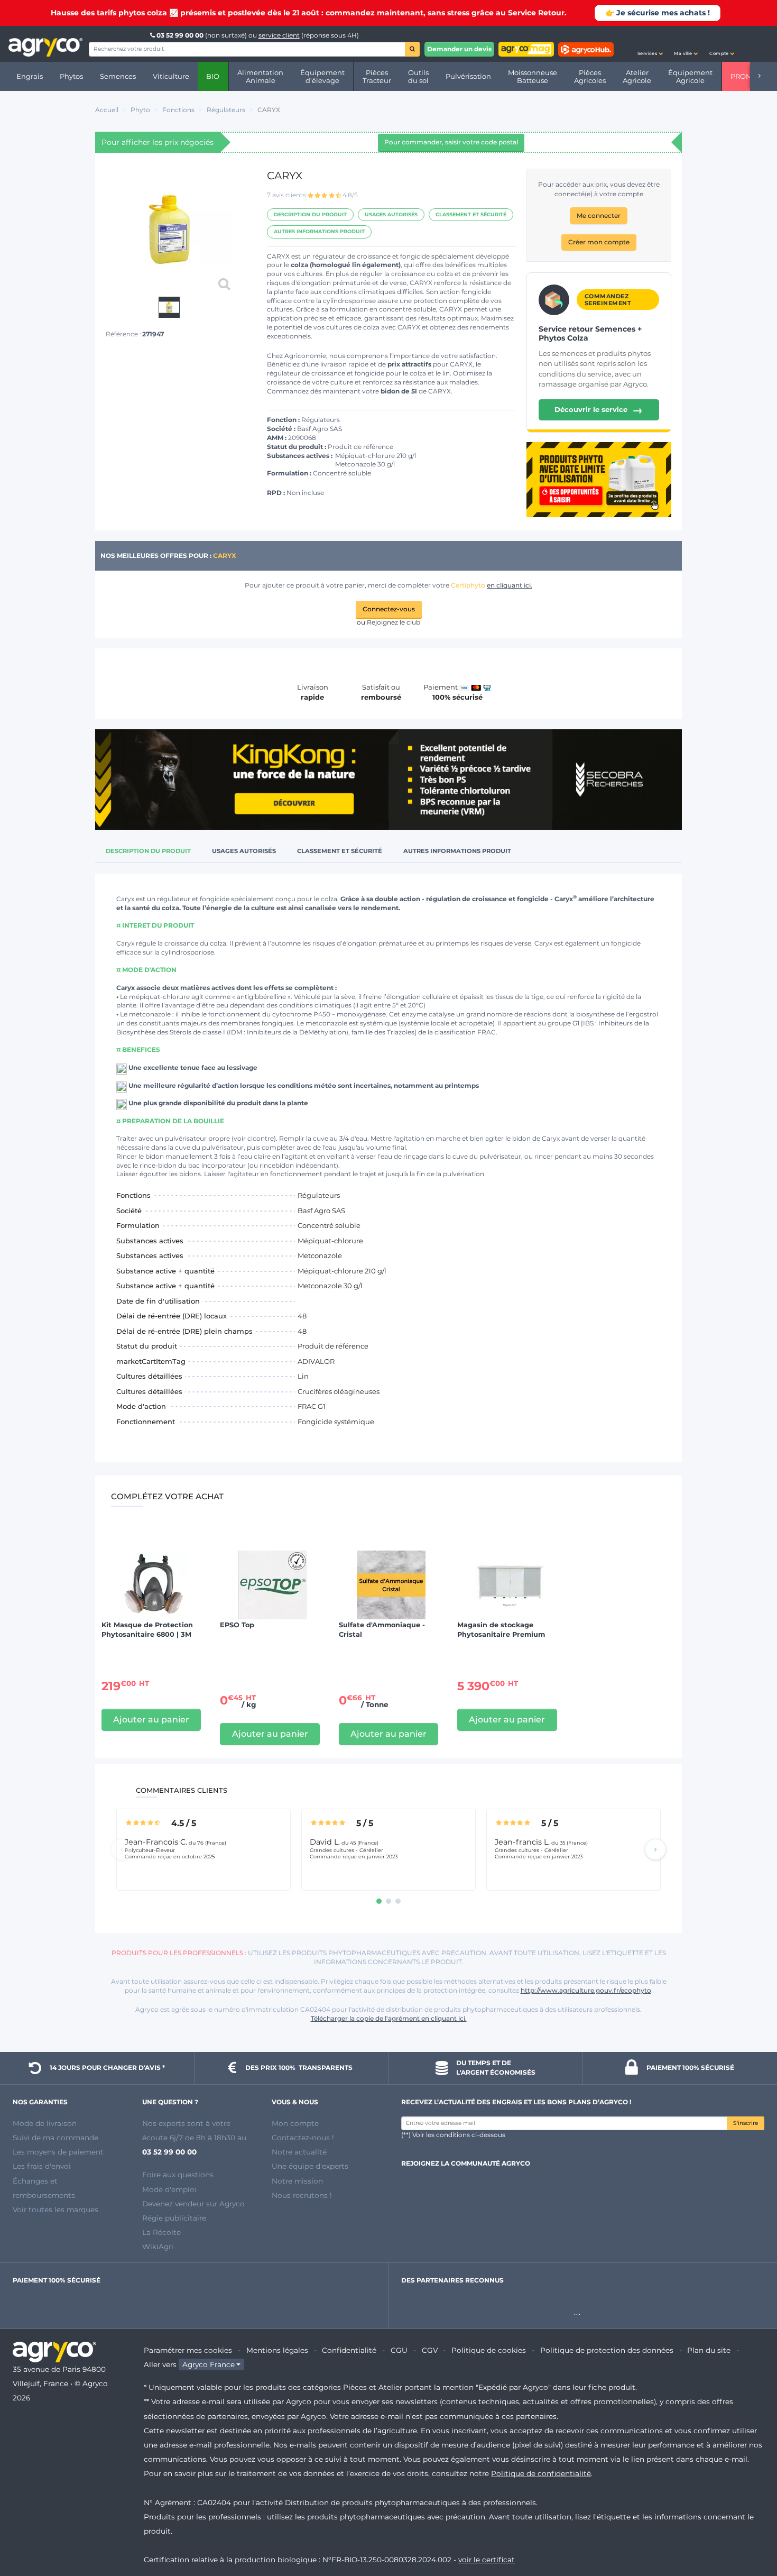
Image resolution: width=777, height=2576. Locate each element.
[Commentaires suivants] (655, 1849)
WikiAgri (158, 2247)
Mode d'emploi (169, 2189)
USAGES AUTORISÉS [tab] (244, 851)
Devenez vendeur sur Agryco (193, 2204)
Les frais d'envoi (42, 2166)
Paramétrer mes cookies (188, 2350)
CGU (399, 2350)
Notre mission (297, 2181)
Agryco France (209, 2364)
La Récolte (161, 2232)
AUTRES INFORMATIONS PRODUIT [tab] (457, 851)
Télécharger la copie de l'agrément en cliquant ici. (389, 2018)
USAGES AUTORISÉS (391, 214)
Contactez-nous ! (303, 2138)
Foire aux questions (178, 2175)
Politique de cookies (489, 2350)
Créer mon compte (599, 242)
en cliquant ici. (510, 585)
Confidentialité (349, 2350)
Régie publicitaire (174, 2218)
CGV (430, 2350)
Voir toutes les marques (55, 2210)
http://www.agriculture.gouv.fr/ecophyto (586, 1990)
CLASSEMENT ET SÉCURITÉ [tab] (340, 851)
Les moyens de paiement (58, 2152)
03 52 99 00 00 (180, 35)
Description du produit (310, 214)
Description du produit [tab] (148, 851)
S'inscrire (746, 2123)
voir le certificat (487, 2560)
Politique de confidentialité (541, 2473)
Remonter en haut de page (750, 2530)
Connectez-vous (389, 609)
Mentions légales (277, 2350)
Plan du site (709, 2350)
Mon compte (295, 2123)
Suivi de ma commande (55, 2138)
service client (279, 35)
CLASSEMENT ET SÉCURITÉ (471, 214)
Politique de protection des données (607, 2350)
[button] (650, 44)
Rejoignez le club (394, 622)
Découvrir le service (599, 410)
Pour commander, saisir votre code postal (451, 142)
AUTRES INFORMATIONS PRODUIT (319, 231)
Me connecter (599, 216)
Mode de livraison (45, 2123)
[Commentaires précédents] (122, 1849)
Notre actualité (299, 2152)
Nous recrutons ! (302, 2195)
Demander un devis (459, 49)
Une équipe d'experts (310, 2166)
